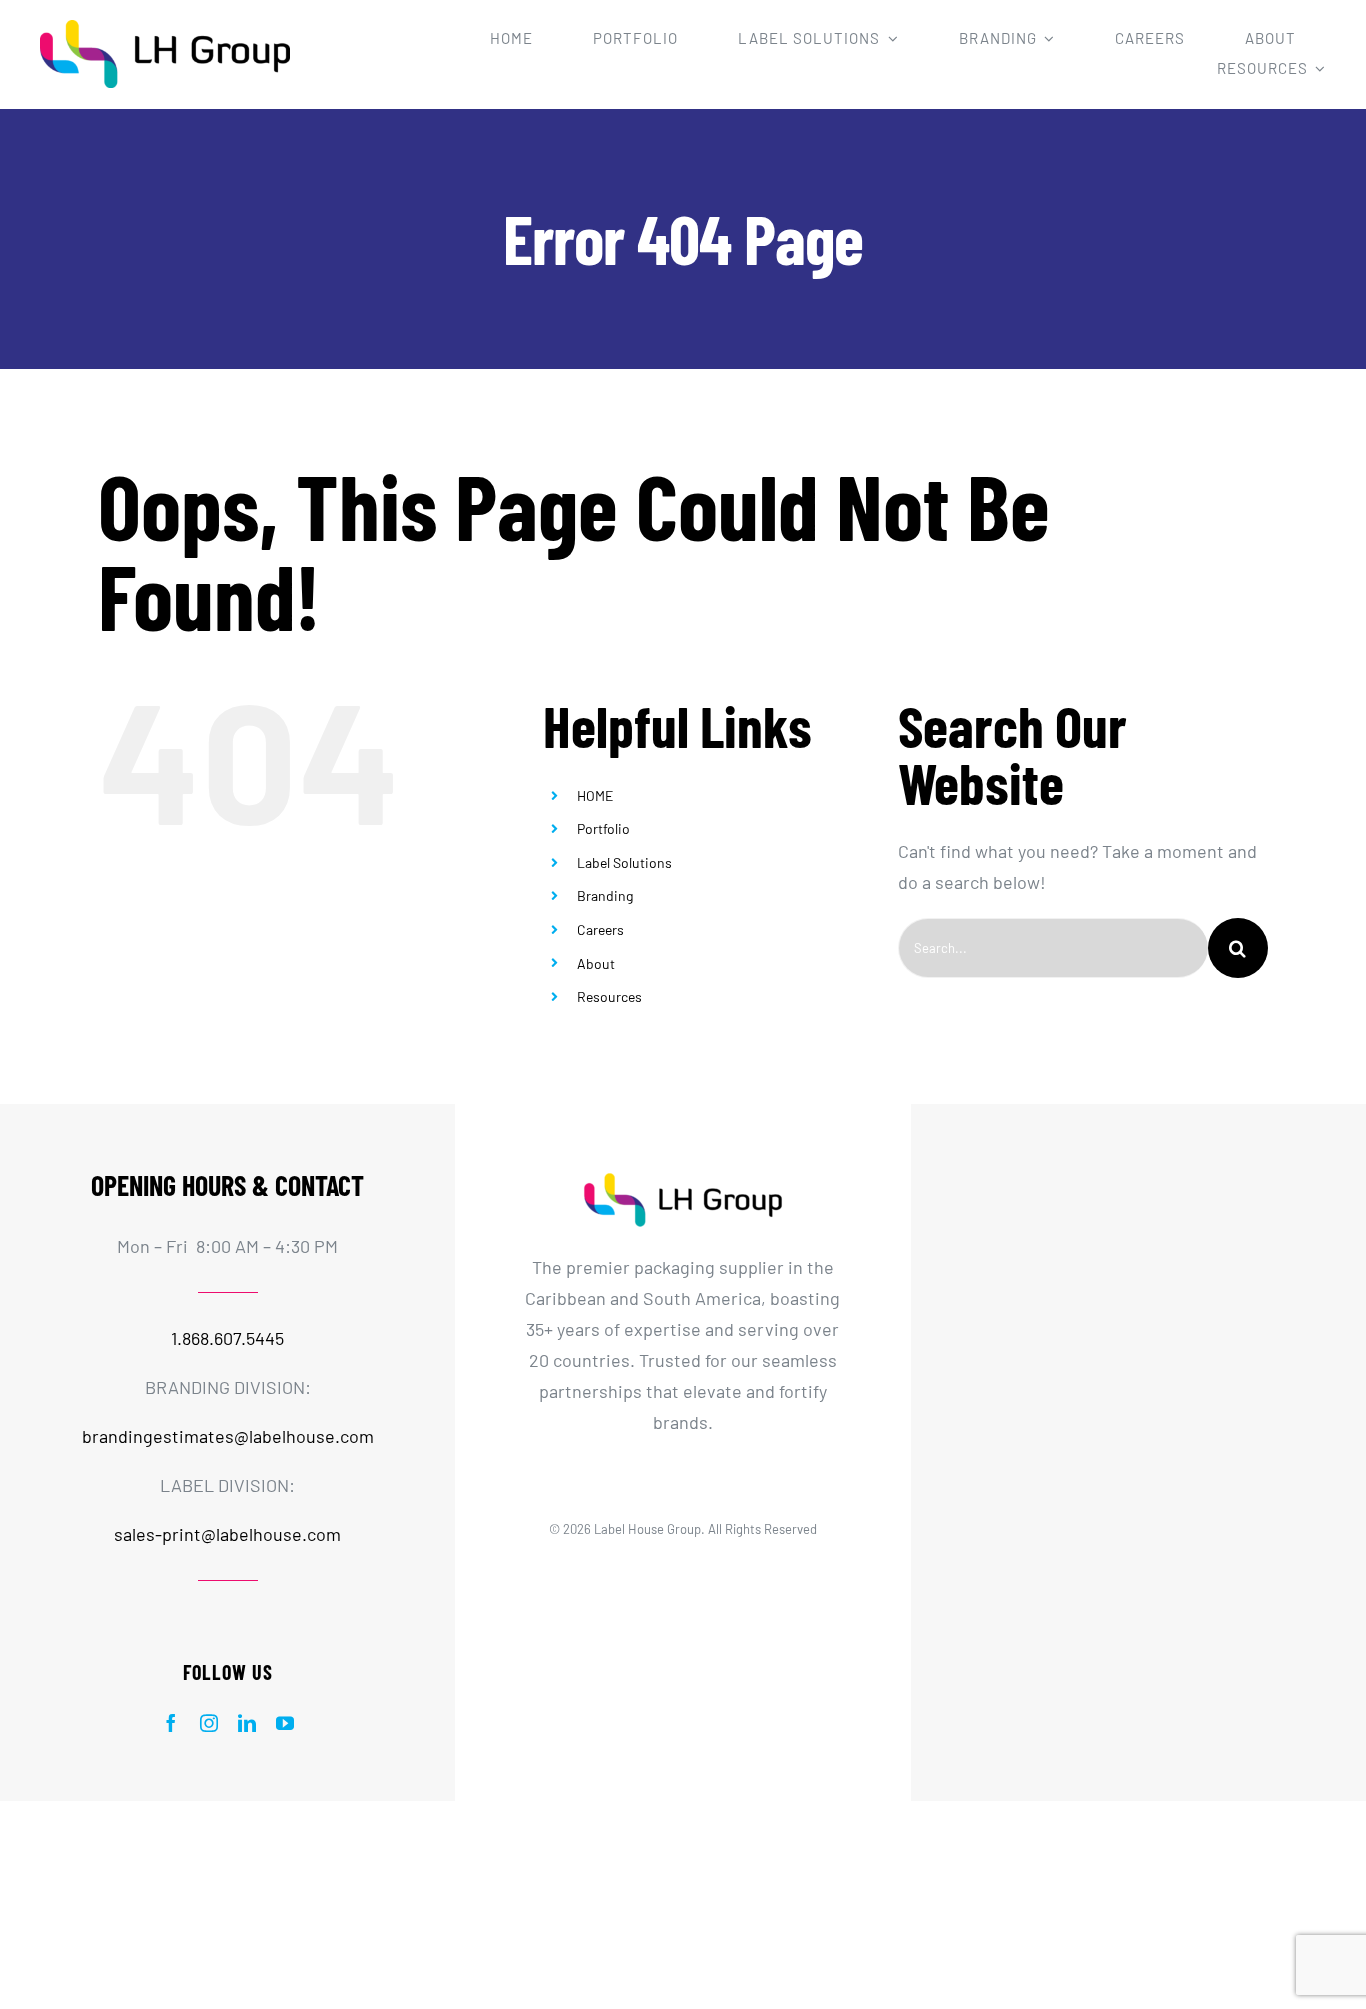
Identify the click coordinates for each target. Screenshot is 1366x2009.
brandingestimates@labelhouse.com (228, 1436)
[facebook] (171, 1723)
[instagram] (209, 1723)
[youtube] (285, 1723)
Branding (605, 895)
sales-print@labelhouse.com (227, 1534)
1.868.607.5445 (227, 1338)
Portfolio (603, 828)
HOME (595, 795)
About (596, 963)
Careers (600, 929)
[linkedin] (247, 1723)
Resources (609, 996)
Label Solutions (624, 862)
